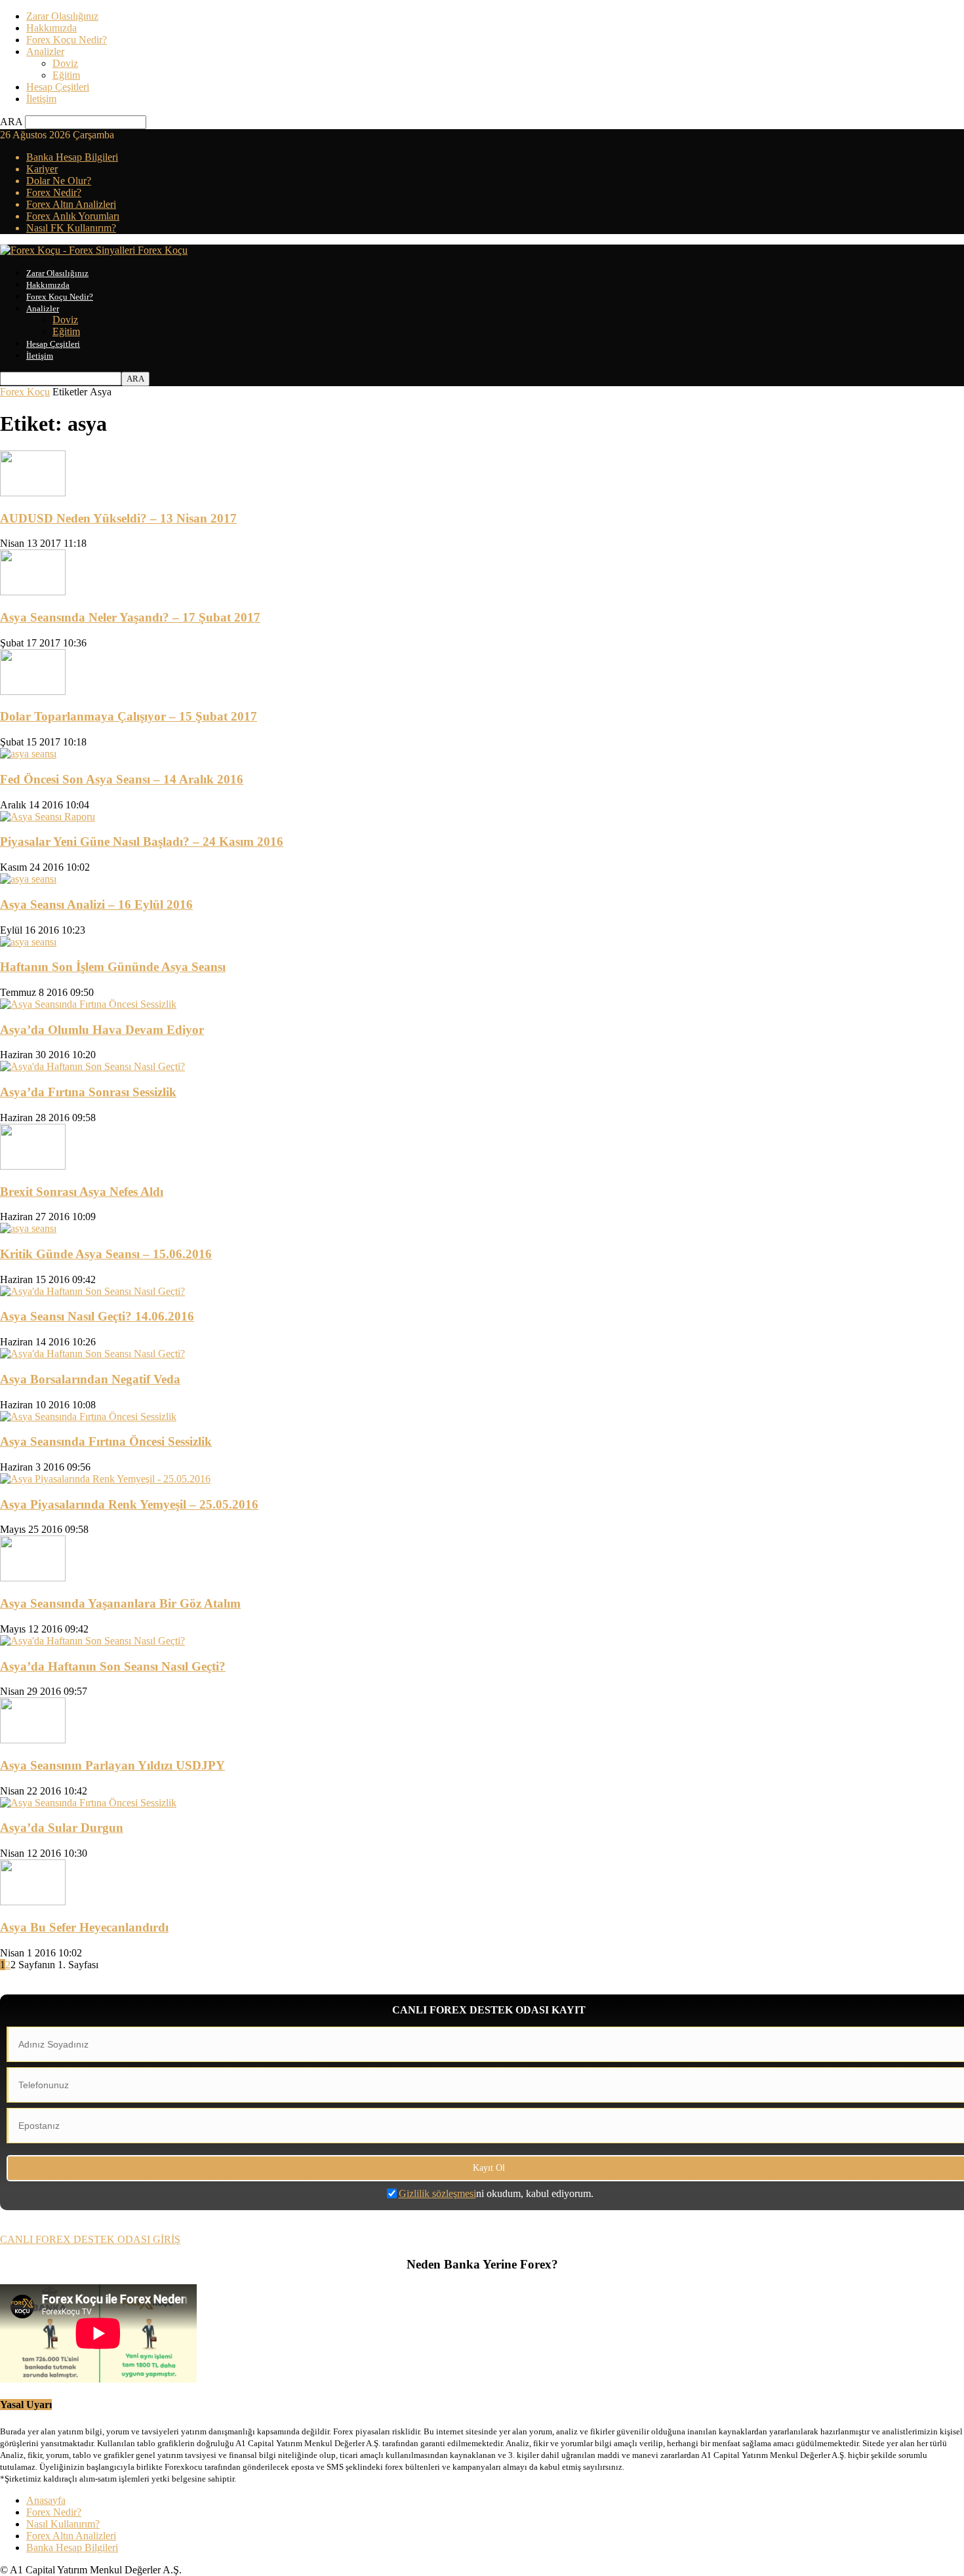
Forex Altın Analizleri (71, 204)
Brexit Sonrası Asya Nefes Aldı (82, 1192)
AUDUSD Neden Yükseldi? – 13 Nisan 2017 (118, 518)
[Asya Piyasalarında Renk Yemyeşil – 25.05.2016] (105, 1479)
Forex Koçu (25, 392)
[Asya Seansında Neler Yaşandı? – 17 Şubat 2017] (33, 592)
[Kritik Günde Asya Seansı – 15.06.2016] (28, 1228)
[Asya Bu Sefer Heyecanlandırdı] (33, 1902)
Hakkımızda (51, 28)
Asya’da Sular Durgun (62, 1828)
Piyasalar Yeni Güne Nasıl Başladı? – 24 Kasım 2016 (142, 842)
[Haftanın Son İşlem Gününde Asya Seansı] (28, 942)
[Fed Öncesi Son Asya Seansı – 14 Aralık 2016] (28, 754)
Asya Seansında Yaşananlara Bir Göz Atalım (120, 1603)
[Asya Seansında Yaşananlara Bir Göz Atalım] (33, 1578)
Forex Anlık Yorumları (73, 216)
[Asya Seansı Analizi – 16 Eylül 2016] (28, 879)
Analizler (45, 51)
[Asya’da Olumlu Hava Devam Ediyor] (88, 1004)
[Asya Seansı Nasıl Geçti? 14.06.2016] (92, 1291)
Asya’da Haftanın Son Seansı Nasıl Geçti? (113, 1666)
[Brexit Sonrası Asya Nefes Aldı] (33, 1166)
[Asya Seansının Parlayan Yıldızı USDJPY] (33, 1740)
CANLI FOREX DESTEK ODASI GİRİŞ (90, 2239)
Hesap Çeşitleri (58, 87)
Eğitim (66, 75)
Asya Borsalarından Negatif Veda (90, 1379)
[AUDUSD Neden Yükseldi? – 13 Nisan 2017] (33, 493)
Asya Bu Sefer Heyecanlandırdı (84, 1927)
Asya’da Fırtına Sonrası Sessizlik (88, 1092)
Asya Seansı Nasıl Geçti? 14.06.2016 (97, 1316)
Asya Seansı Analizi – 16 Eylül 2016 (96, 904)
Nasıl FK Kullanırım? (71, 228)
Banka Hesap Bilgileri (72, 157)
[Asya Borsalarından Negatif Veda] (92, 1354)
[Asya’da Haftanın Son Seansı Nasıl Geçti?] (92, 1641)
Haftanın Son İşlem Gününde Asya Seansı (113, 967)
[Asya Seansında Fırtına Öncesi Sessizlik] (88, 1417)
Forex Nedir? (54, 192)
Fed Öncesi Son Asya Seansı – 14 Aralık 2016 (122, 779)
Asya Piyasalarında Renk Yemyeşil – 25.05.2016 (129, 1504)
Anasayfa (46, 2500)
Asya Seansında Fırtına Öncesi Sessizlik (106, 1441)
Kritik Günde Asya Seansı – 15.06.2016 (106, 1254)
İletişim (41, 99)
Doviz (65, 63)
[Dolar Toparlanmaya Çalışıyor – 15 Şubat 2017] (33, 691)
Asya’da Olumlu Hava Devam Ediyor (102, 1030)
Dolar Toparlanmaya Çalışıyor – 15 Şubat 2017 (129, 716)
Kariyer (42, 169)
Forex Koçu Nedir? (67, 40)
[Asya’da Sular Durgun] (88, 1803)
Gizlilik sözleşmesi (437, 2193)
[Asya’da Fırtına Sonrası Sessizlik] (92, 1066)
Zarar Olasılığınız (62, 16)
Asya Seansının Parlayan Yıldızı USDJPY (112, 1765)
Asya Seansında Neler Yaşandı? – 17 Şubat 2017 (130, 617)
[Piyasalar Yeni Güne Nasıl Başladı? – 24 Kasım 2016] (48, 817)
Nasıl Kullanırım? (63, 2524)
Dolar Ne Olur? (59, 181)
